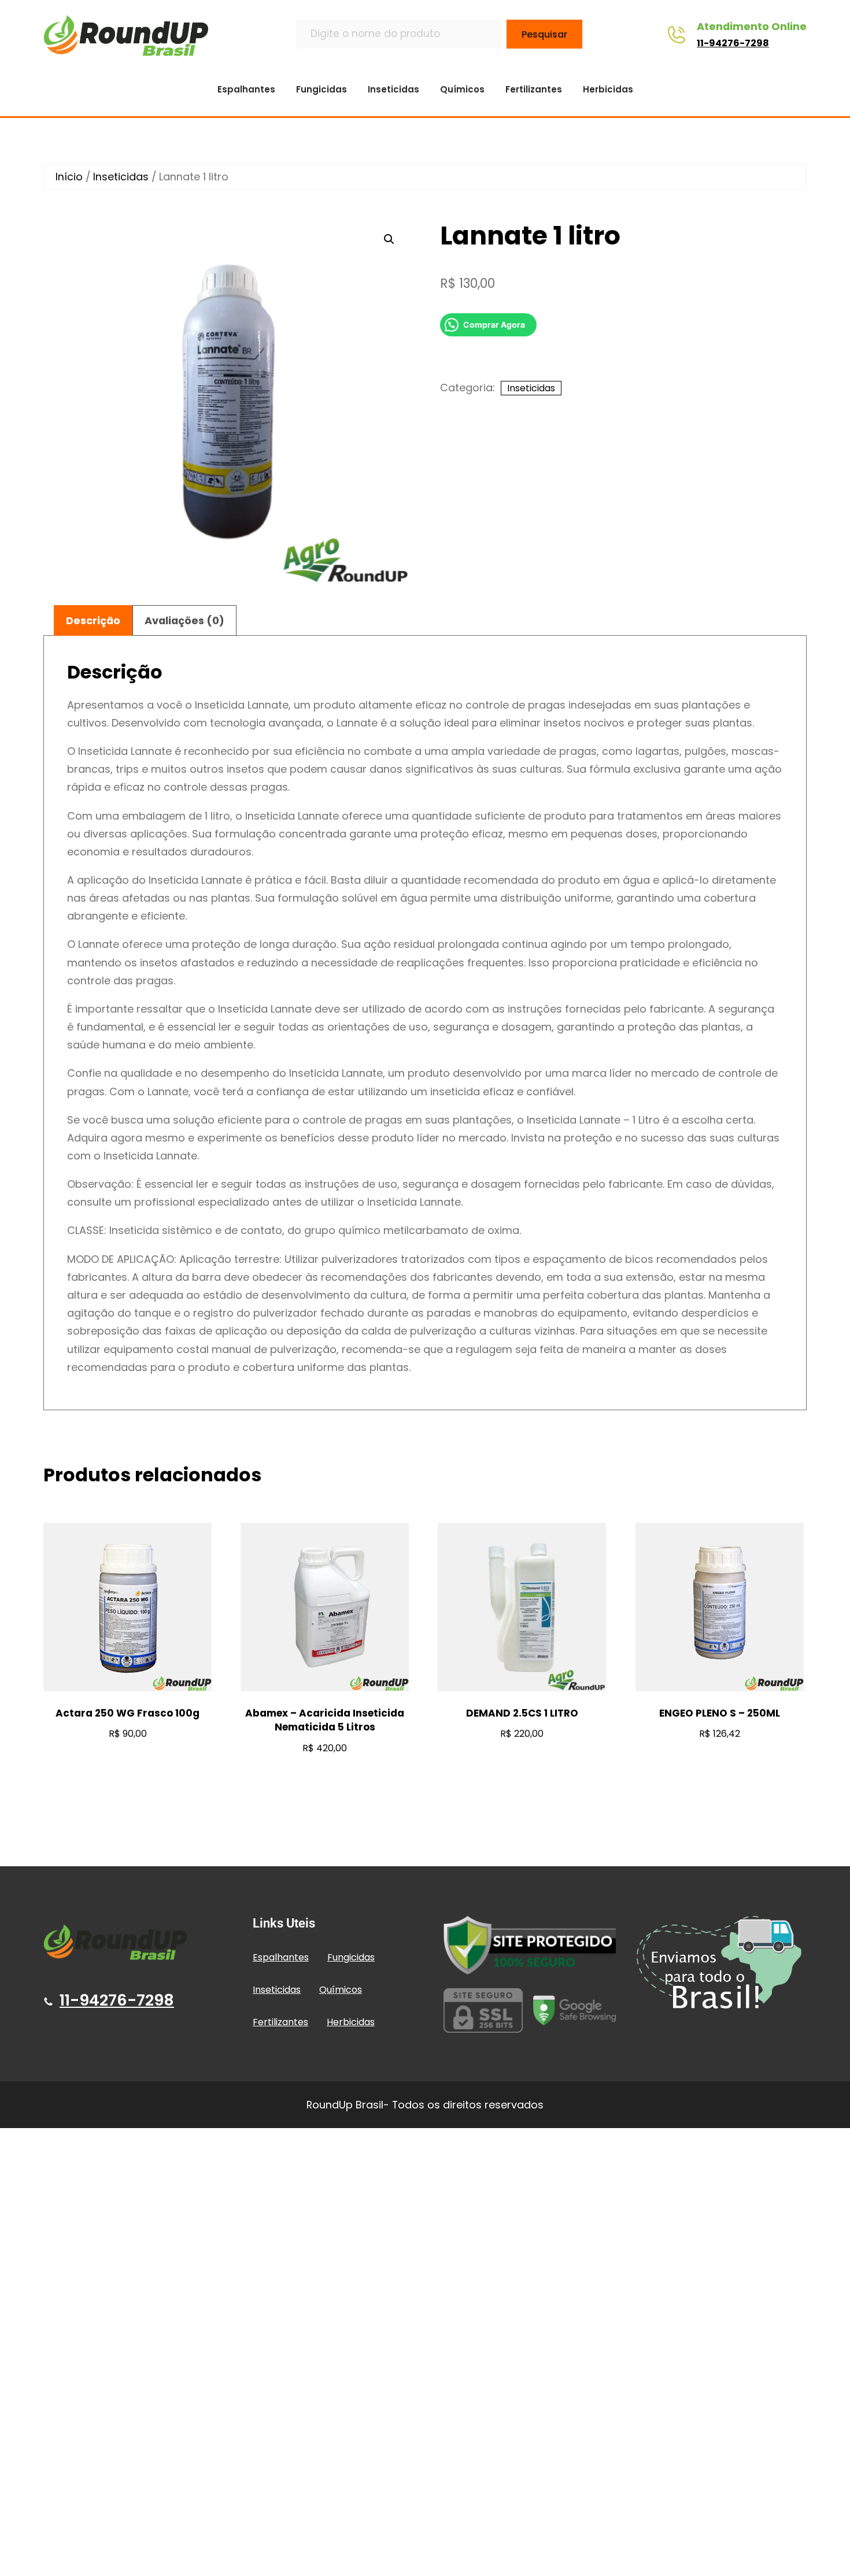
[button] (389, 239)
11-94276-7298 (733, 43)
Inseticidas (121, 177)
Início (69, 177)
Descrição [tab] (93, 620)
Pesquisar (544, 34)
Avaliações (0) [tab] (184, 620)
